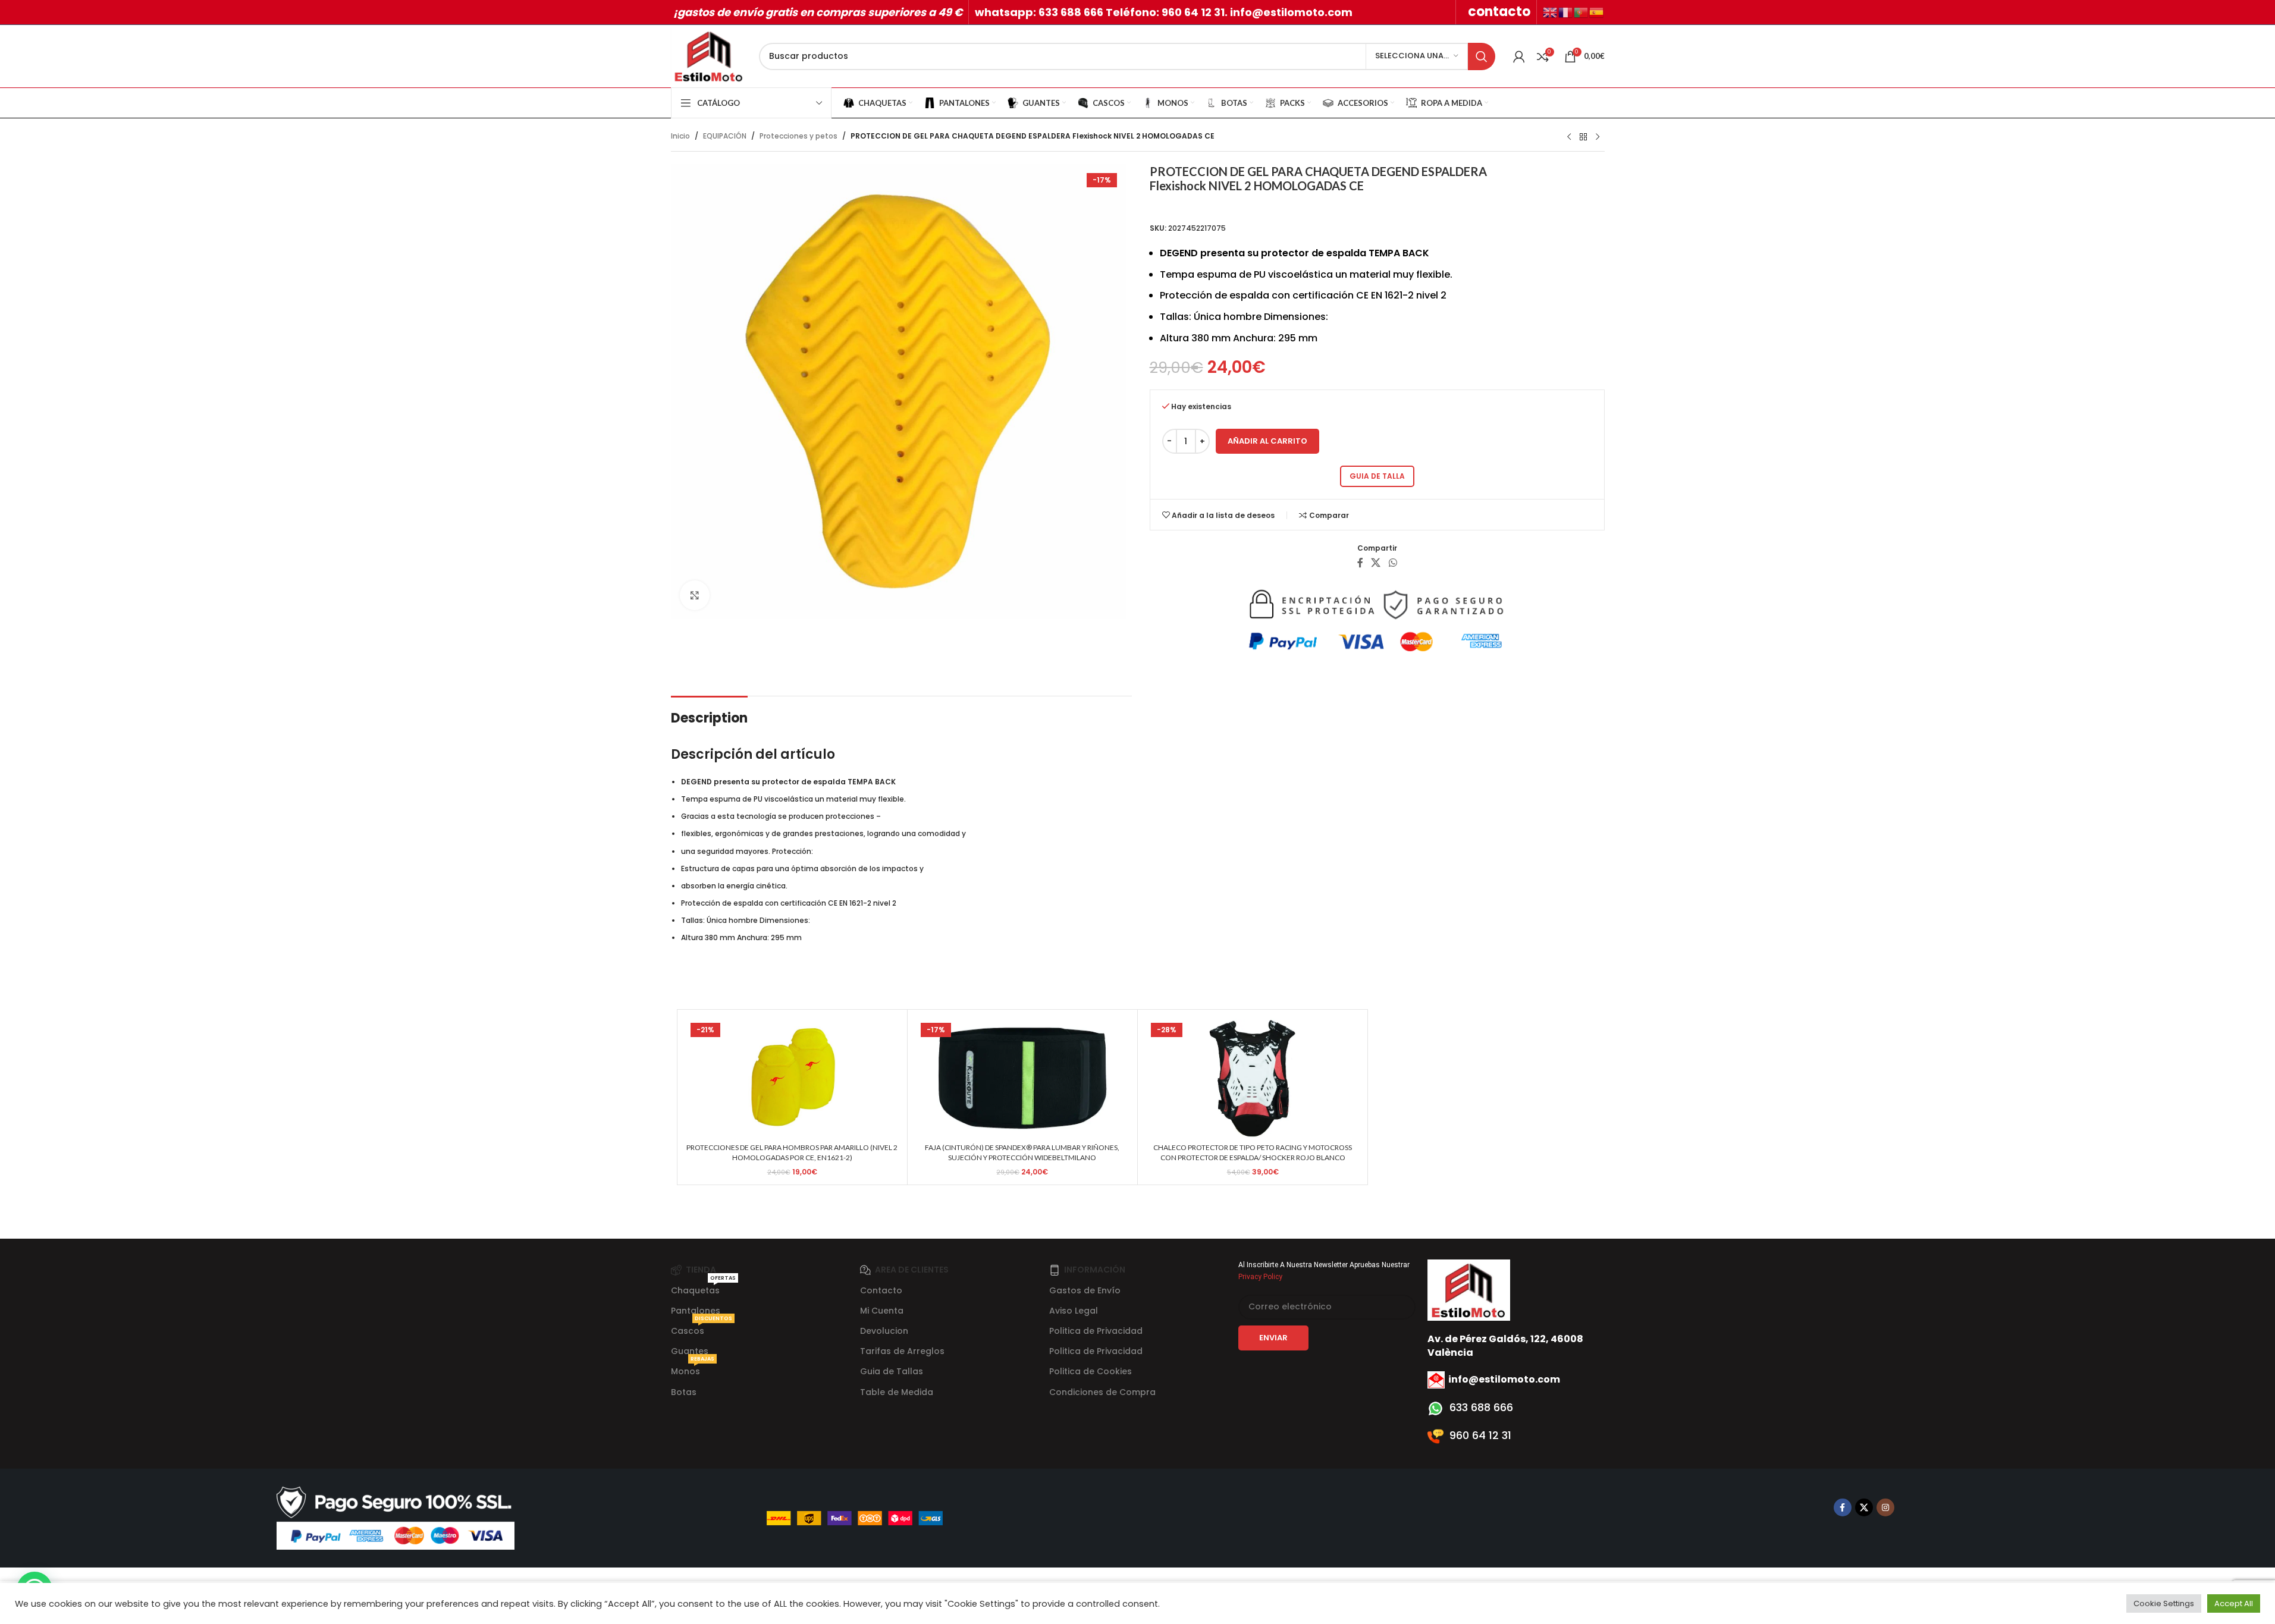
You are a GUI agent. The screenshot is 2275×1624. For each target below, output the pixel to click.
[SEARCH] (1482, 56)
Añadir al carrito (1267, 441)
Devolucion (884, 1331)
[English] (1551, 12)
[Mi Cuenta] (1519, 56)
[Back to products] (1583, 137)
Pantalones (696, 1311)
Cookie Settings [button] (2164, 1603)
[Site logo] (709, 56)
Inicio (680, 136)
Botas (684, 1392)
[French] (1566, 12)
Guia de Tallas (892, 1371)
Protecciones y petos (798, 136)
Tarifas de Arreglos (902, 1351)
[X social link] (1376, 563)
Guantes (690, 1351)
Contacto (881, 1290)
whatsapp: (1007, 12)
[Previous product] (1569, 137)
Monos (693, 1369)
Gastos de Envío (1085, 1290)
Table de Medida (897, 1392)
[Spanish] (1597, 12)
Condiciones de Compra (1102, 1392)
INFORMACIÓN (1095, 1270)
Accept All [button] (2234, 1603)
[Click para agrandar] (695, 595)
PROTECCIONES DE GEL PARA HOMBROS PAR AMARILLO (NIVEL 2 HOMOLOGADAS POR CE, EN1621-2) (792, 1152)
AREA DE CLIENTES (912, 1270)
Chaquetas (703, 1288)
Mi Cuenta (882, 1311)
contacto (1499, 12)
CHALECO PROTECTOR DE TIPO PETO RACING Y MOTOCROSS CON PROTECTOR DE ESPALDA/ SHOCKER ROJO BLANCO (1253, 1152)
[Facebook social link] (1360, 563)
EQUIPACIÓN (725, 136)
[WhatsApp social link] (1393, 563)
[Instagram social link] (1885, 1507)
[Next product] (1598, 137)
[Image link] (396, 1517)
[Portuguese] (1581, 12)
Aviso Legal (1074, 1311)
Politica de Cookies (1091, 1371)
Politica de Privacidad (1096, 1331)
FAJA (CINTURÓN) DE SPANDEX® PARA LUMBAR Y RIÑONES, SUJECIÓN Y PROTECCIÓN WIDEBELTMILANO (1022, 1152)
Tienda (701, 1270)
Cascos (702, 1329)
